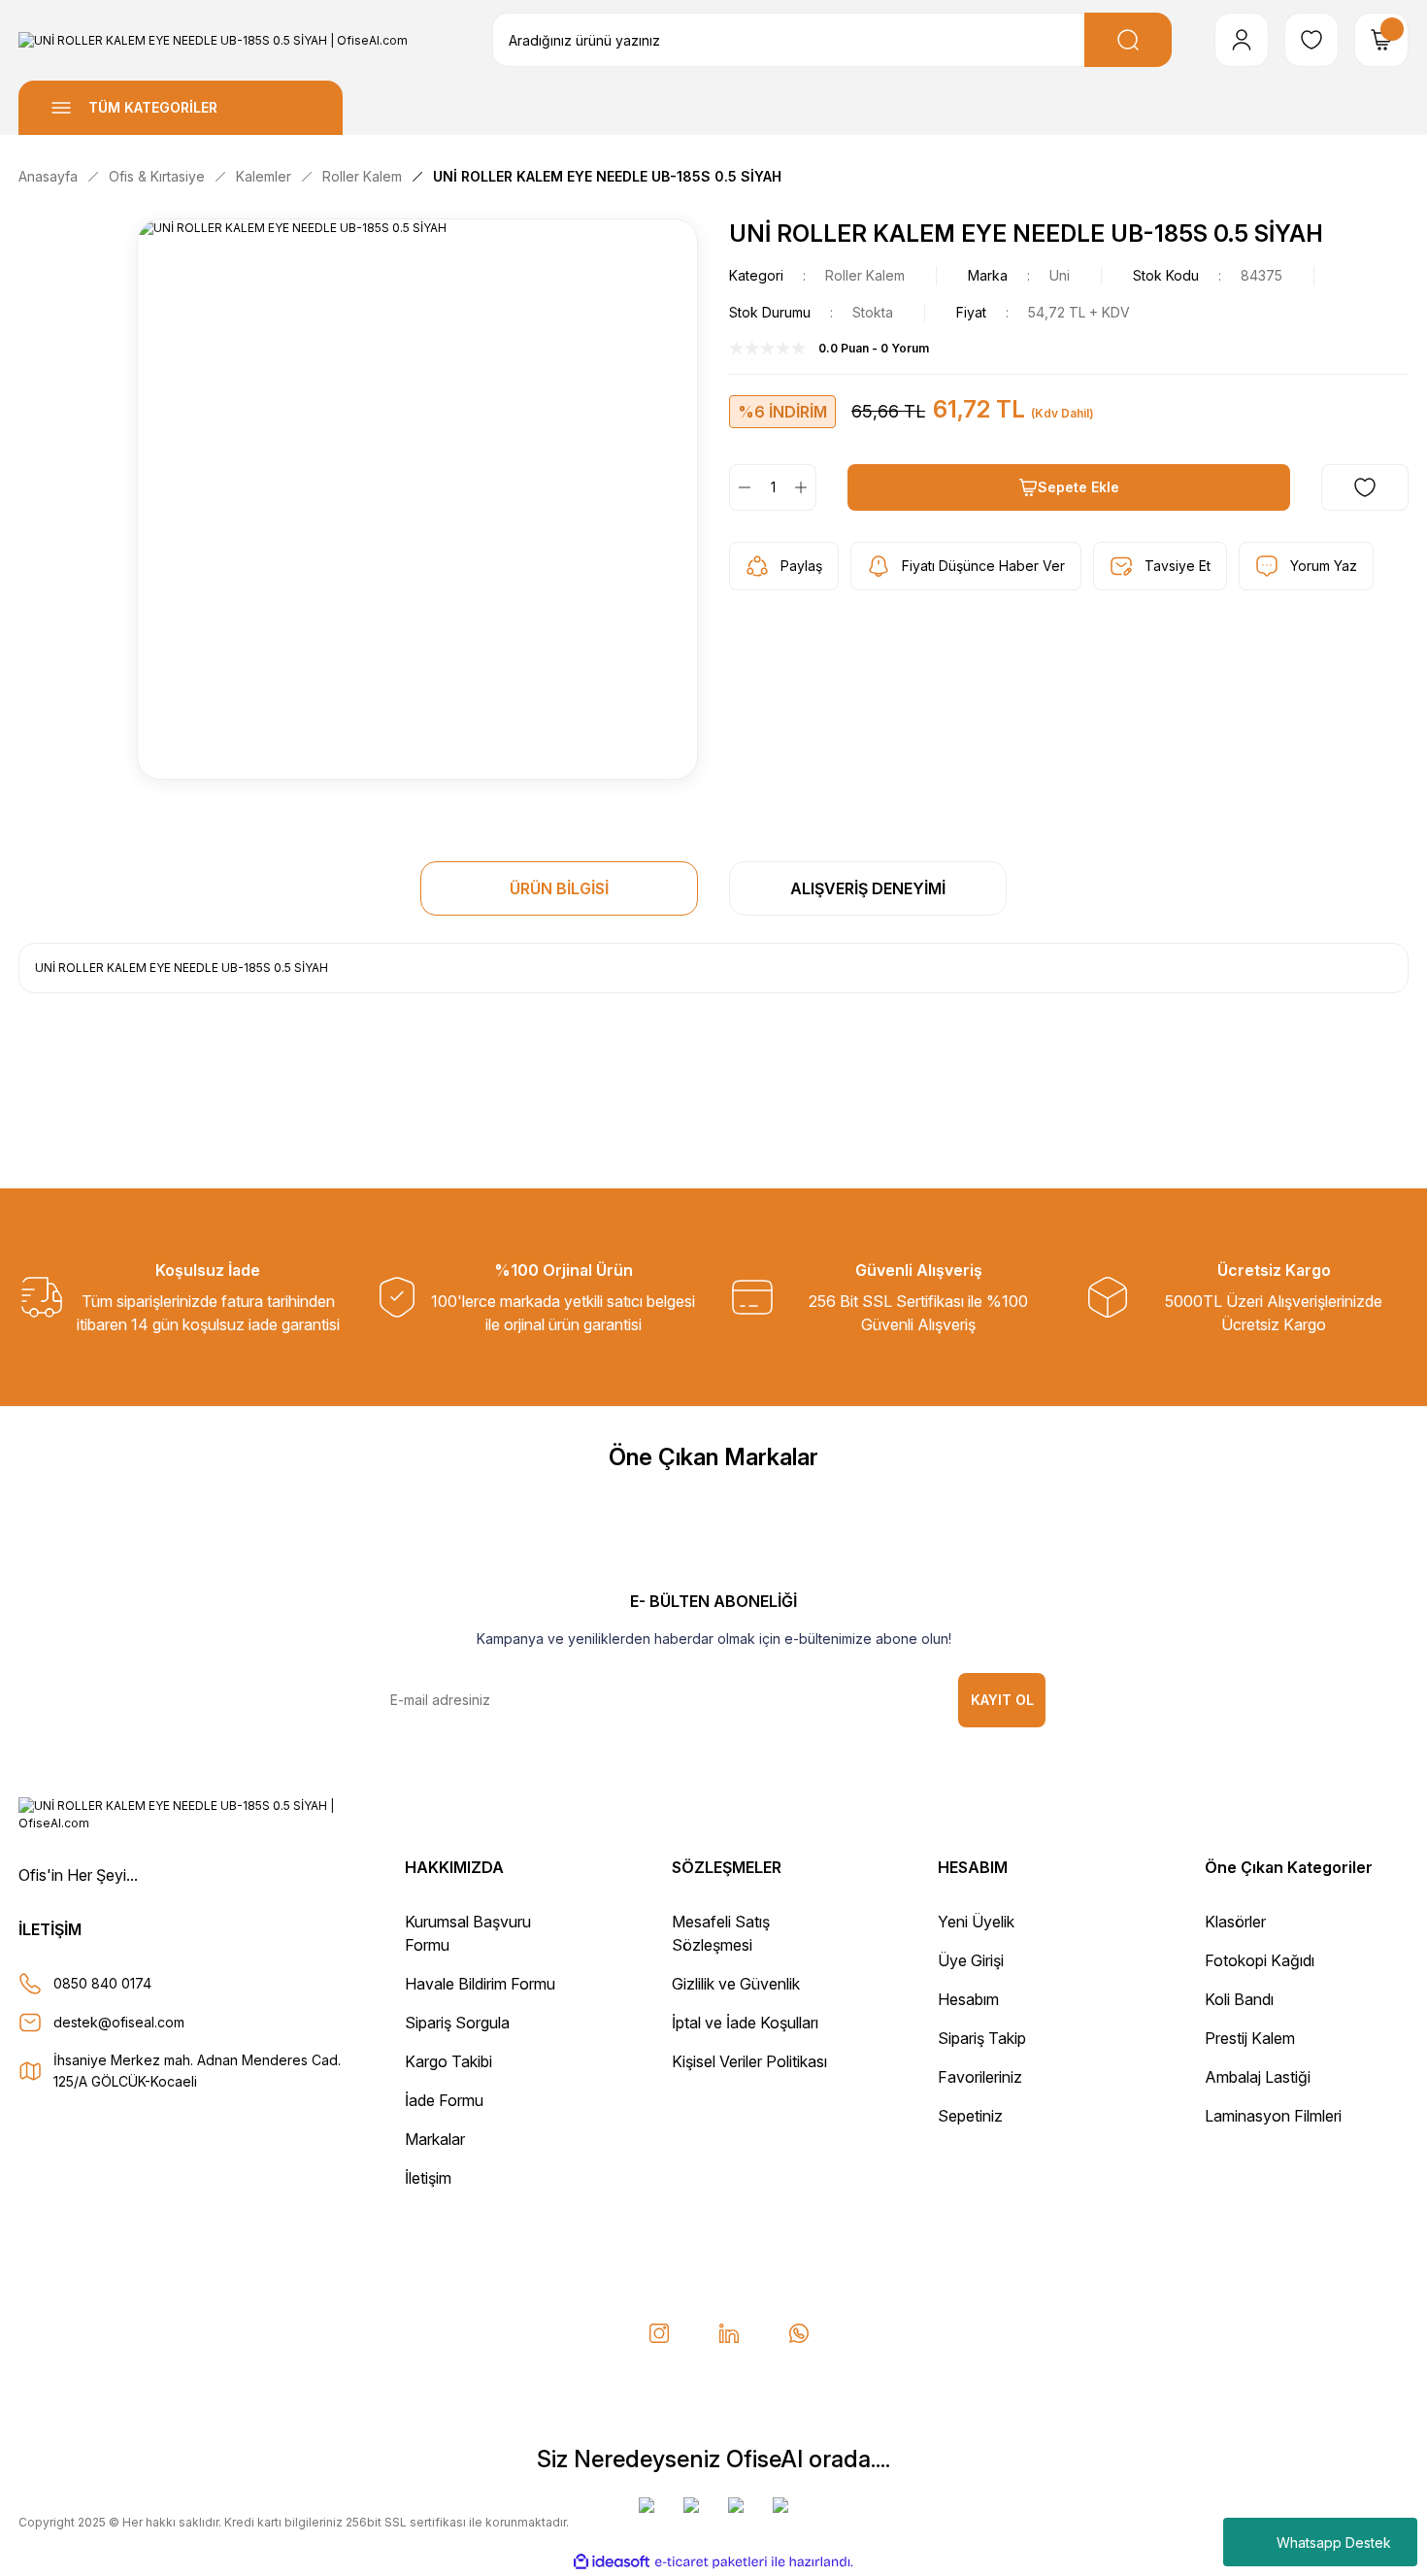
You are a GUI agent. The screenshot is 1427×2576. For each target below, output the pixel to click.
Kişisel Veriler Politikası (749, 2061)
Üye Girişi (971, 1960)
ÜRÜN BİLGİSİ (559, 888)
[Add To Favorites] (1365, 487)
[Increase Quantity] (805, 487)
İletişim (428, 2178)
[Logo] (213, 40)
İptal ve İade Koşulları (745, 2023)
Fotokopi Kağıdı (1260, 1960)
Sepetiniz (970, 2116)
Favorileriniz (980, 2077)
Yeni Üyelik (976, 1922)
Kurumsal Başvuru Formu (468, 1933)
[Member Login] (1242, 40)
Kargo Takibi (448, 2061)
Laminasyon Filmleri (1273, 2116)
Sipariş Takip (982, 2038)
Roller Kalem (865, 275)
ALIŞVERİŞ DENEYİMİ (868, 888)
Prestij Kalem (1250, 2038)
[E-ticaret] (711, 2561)
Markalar (435, 2139)
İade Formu (444, 2100)
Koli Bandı (1239, 1999)
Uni (1060, 275)
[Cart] (1381, 40)
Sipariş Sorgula (457, 2023)
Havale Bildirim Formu (480, 1984)
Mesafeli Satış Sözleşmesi (721, 1933)
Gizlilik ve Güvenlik (736, 1984)
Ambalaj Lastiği (1258, 2077)
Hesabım (968, 1999)
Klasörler (1235, 1922)
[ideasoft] (612, 2562)
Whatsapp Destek (1334, 2543)
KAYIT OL (1002, 1700)
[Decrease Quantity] (741, 487)
